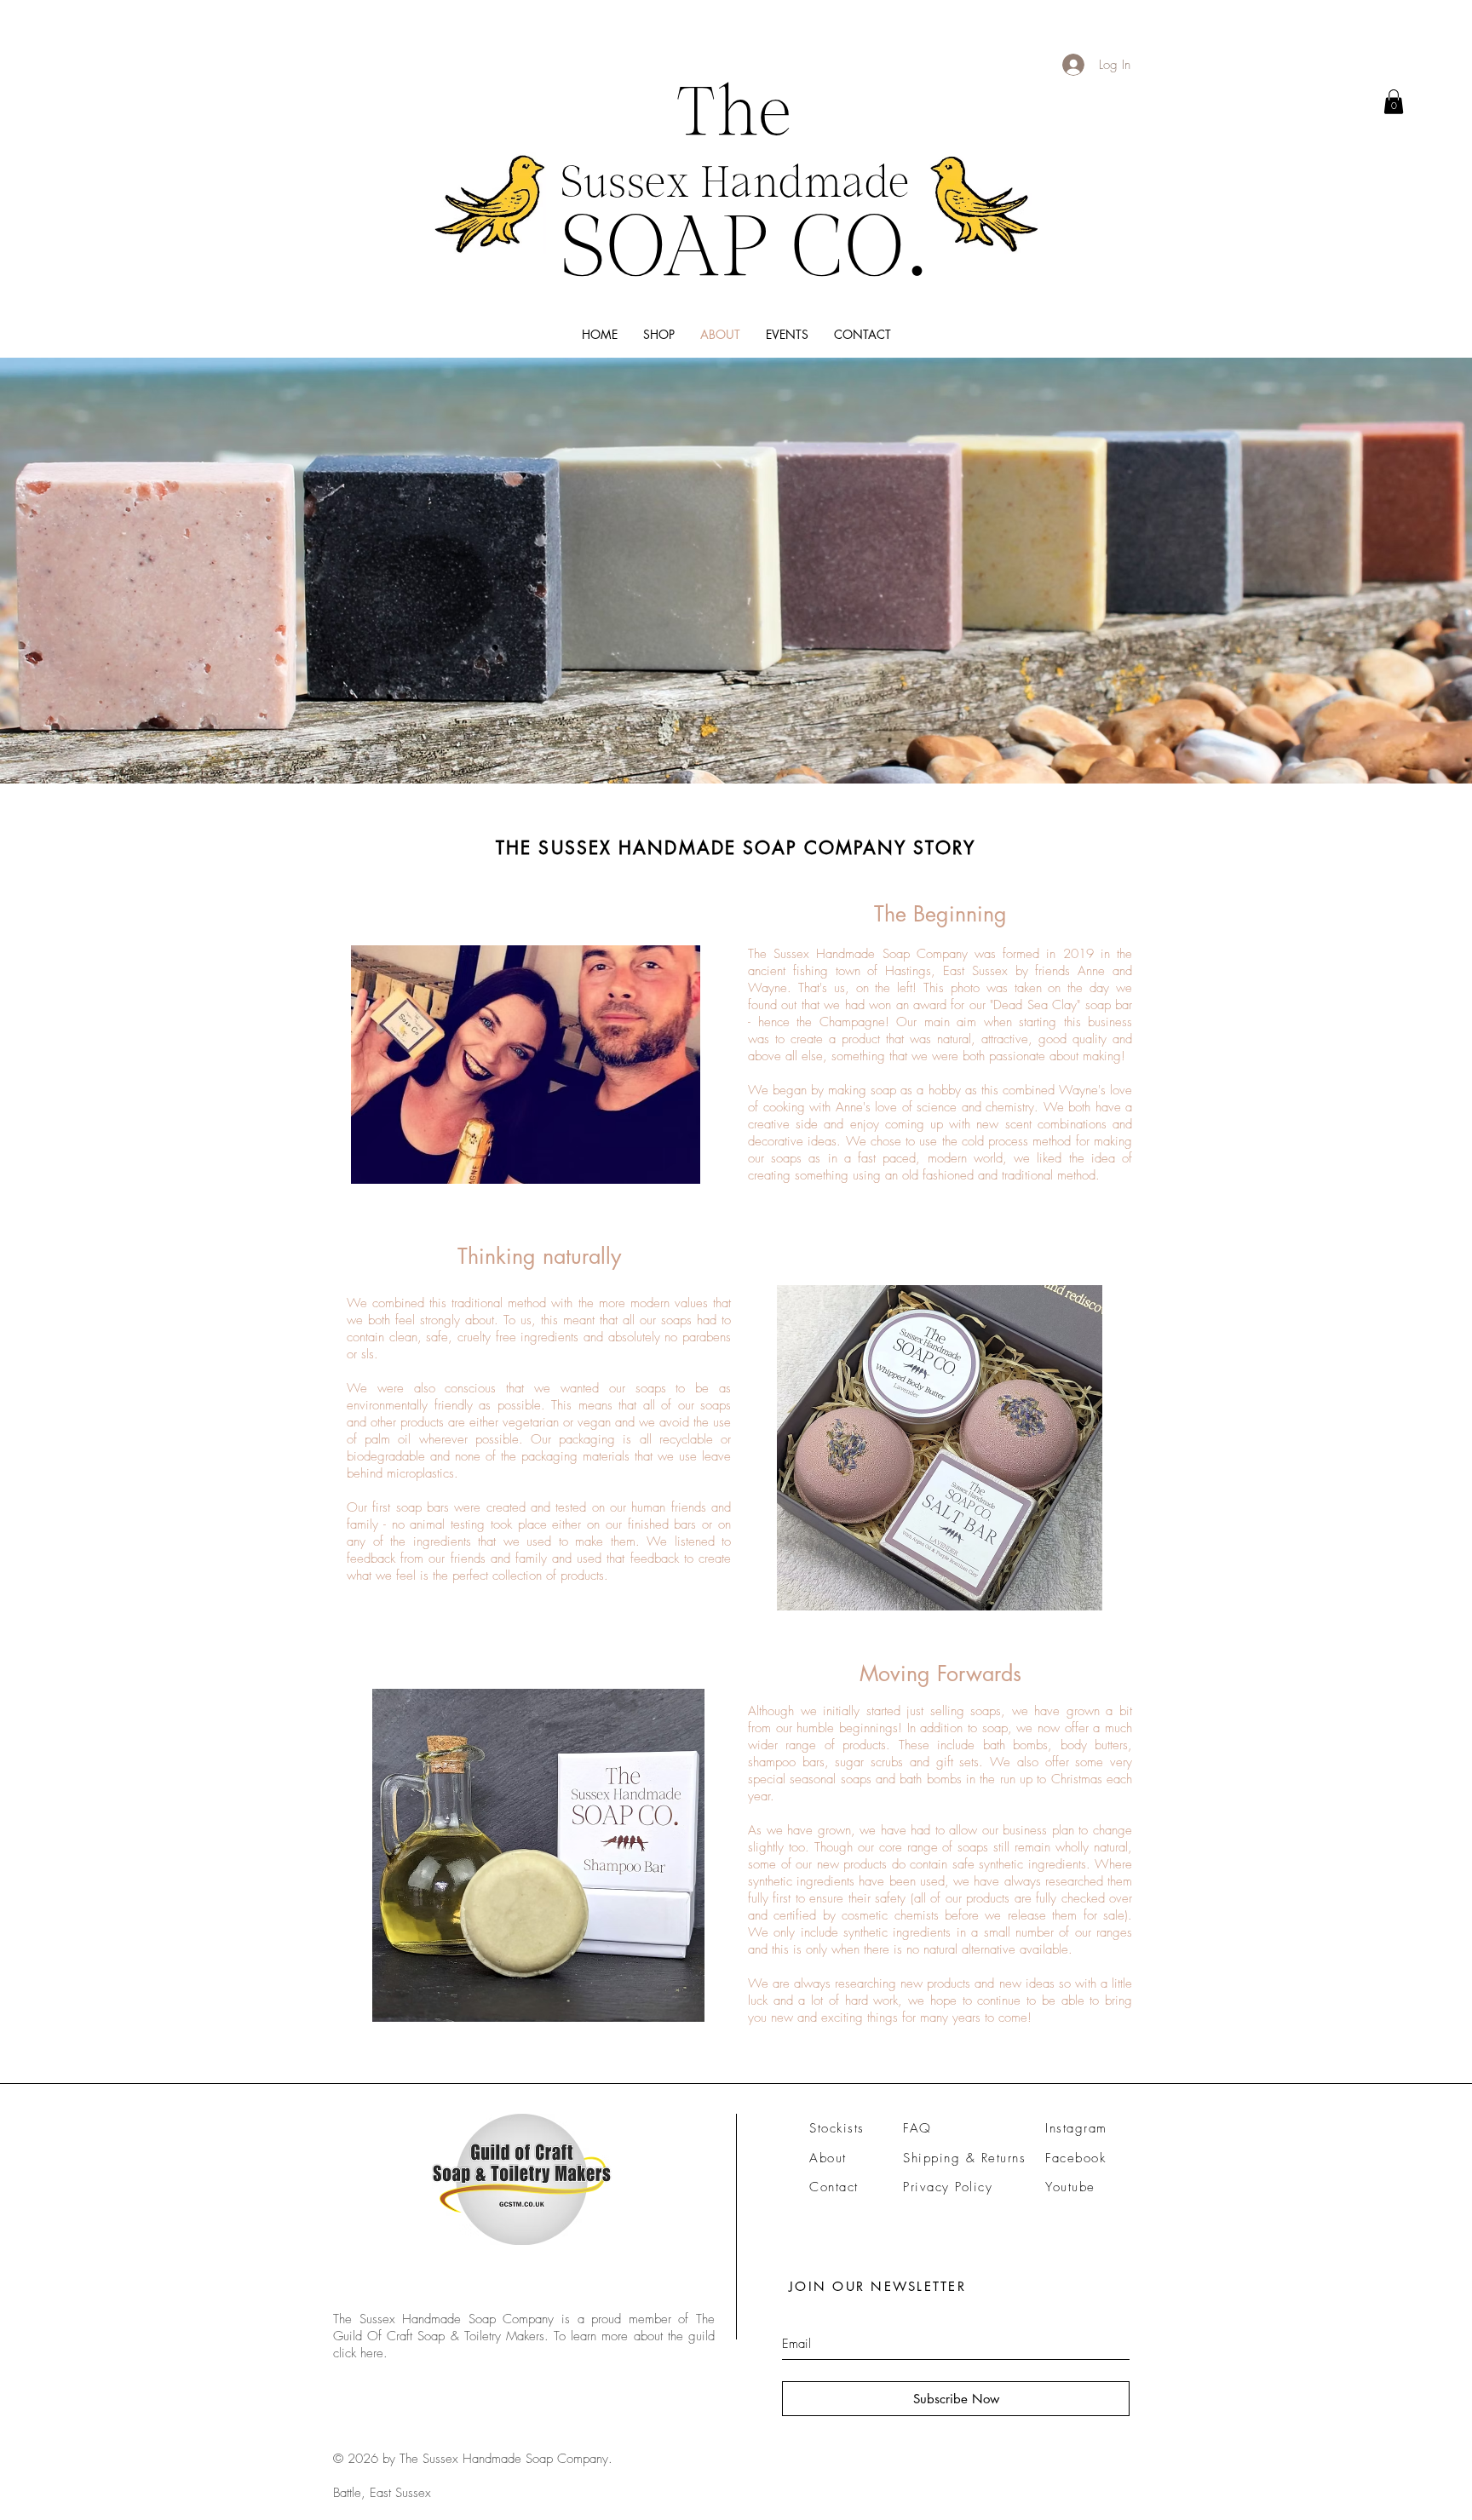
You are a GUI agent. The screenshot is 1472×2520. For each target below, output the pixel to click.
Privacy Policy (948, 2187)
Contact (834, 2187)
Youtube (1070, 2187)
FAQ (917, 2128)
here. (374, 2353)
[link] (1394, 102)
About (828, 2158)
